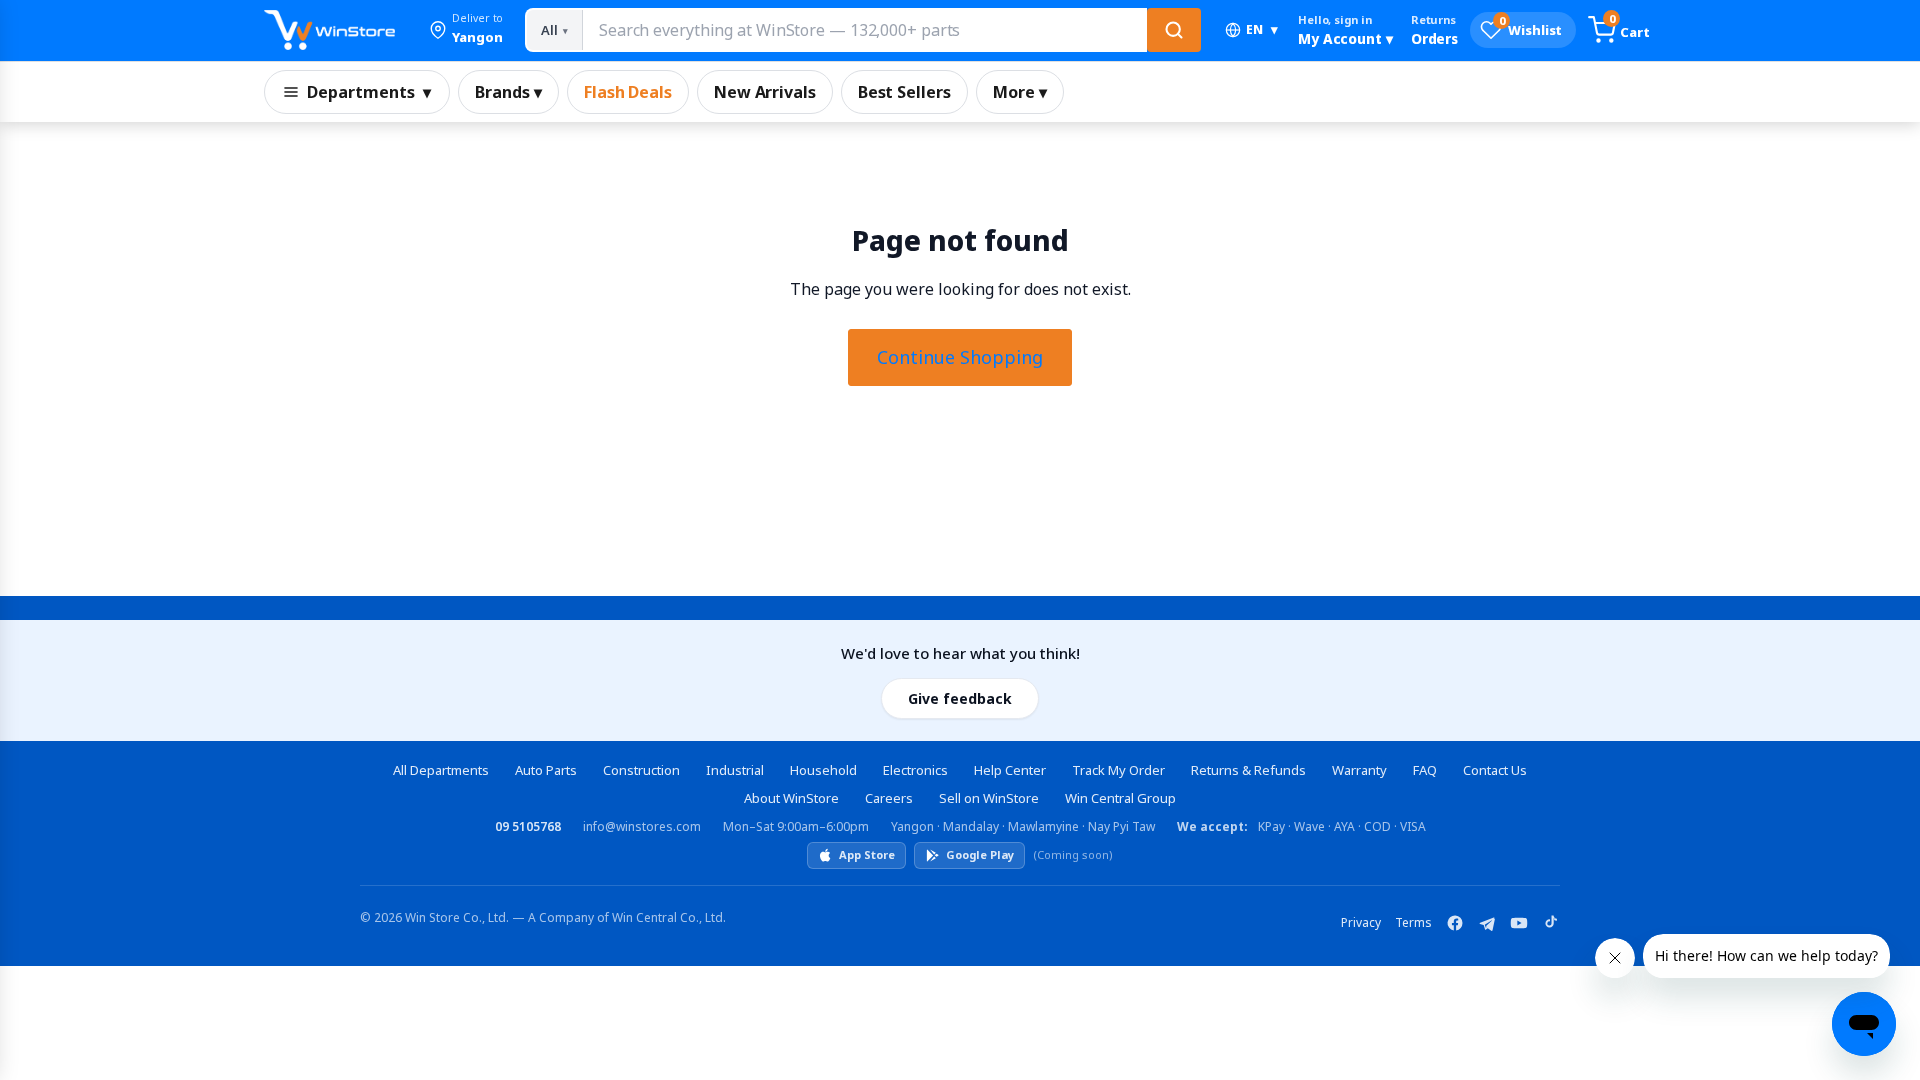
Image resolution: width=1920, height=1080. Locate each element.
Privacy (1361, 922)
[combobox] (864, 30)
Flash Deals (628, 92)
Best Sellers (904, 92)
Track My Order (1118, 770)
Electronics (915, 770)
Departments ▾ (369, 92)
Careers (889, 798)
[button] (466, 30)
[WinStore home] (329, 30)
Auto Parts (546, 770)
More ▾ (1020, 92)
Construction (641, 770)
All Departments (441, 770)
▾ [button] (1262, 29)
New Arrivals (765, 92)
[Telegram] (1487, 923)
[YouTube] (1519, 923)
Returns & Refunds (1248, 770)
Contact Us (1495, 770)
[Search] (1174, 30)
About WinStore (791, 798)
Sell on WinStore (989, 798)
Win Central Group (1120, 798)
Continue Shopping (960, 357)
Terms (1413, 922)
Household (823, 770)
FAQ (1425, 770)
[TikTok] (1551, 923)
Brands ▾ (508, 92)
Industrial (735, 770)
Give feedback (960, 698)
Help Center (1010, 770)
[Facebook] (1455, 923)
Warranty (1359, 770)
